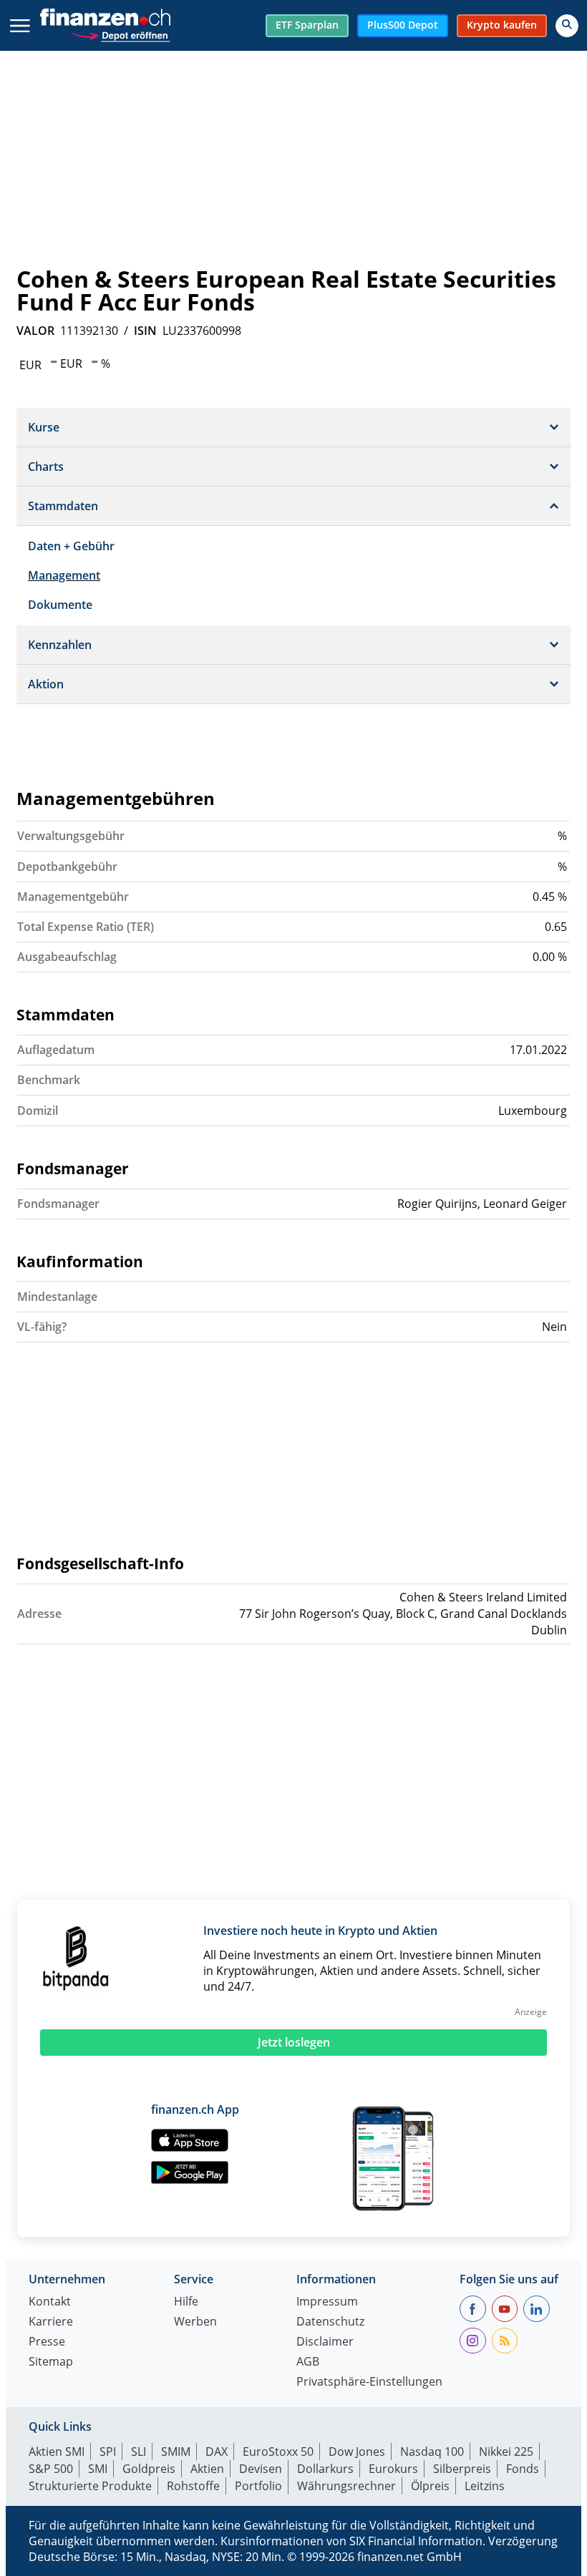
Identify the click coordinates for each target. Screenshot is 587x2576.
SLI (139, 2451)
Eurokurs (393, 2469)
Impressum (327, 2302)
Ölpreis (430, 2486)
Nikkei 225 (506, 2451)
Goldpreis (149, 2469)
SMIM (176, 2451)
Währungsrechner (346, 2486)
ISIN (145, 331)
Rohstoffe (193, 2486)
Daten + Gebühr (71, 546)
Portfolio (258, 2486)
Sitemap (51, 2362)
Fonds (523, 2469)
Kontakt (50, 2302)
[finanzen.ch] (105, 17)
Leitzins (485, 2486)
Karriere (51, 2322)
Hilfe (186, 2302)
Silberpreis (462, 2469)
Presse (47, 2342)
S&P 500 (51, 2469)
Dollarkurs (325, 2469)
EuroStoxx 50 (278, 2451)
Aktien (207, 2469)
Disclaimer (325, 2342)
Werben (195, 2322)
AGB (308, 2362)
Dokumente (60, 605)
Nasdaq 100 (432, 2451)
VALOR (35, 331)
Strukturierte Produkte (90, 2486)
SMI (98, 2469)
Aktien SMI (57, 2451)
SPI (108, 2451)
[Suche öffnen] (567, 26)
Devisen (261, 2469)
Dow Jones (357, 2451)
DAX (217, 2451)
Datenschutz (330, 2322)
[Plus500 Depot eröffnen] (120, 34)
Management (64, 575)
